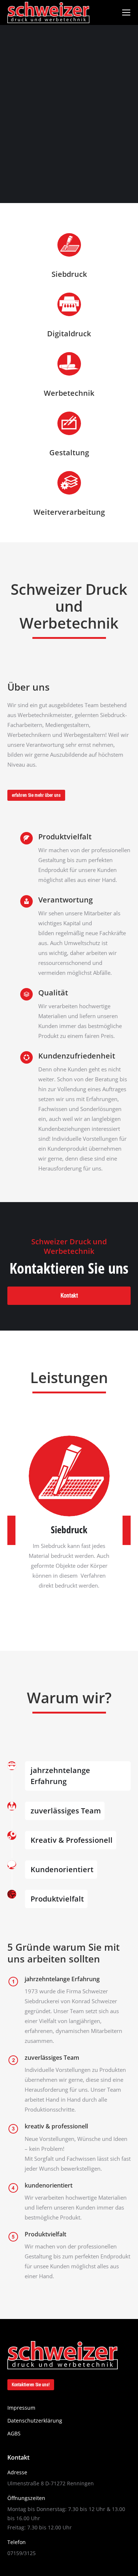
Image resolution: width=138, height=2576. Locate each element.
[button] (11, 1530)
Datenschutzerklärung (38, 2421)
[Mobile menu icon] (126, 12)
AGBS (14, 2433)
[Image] (69, 1476)
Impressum (21, 2408)
